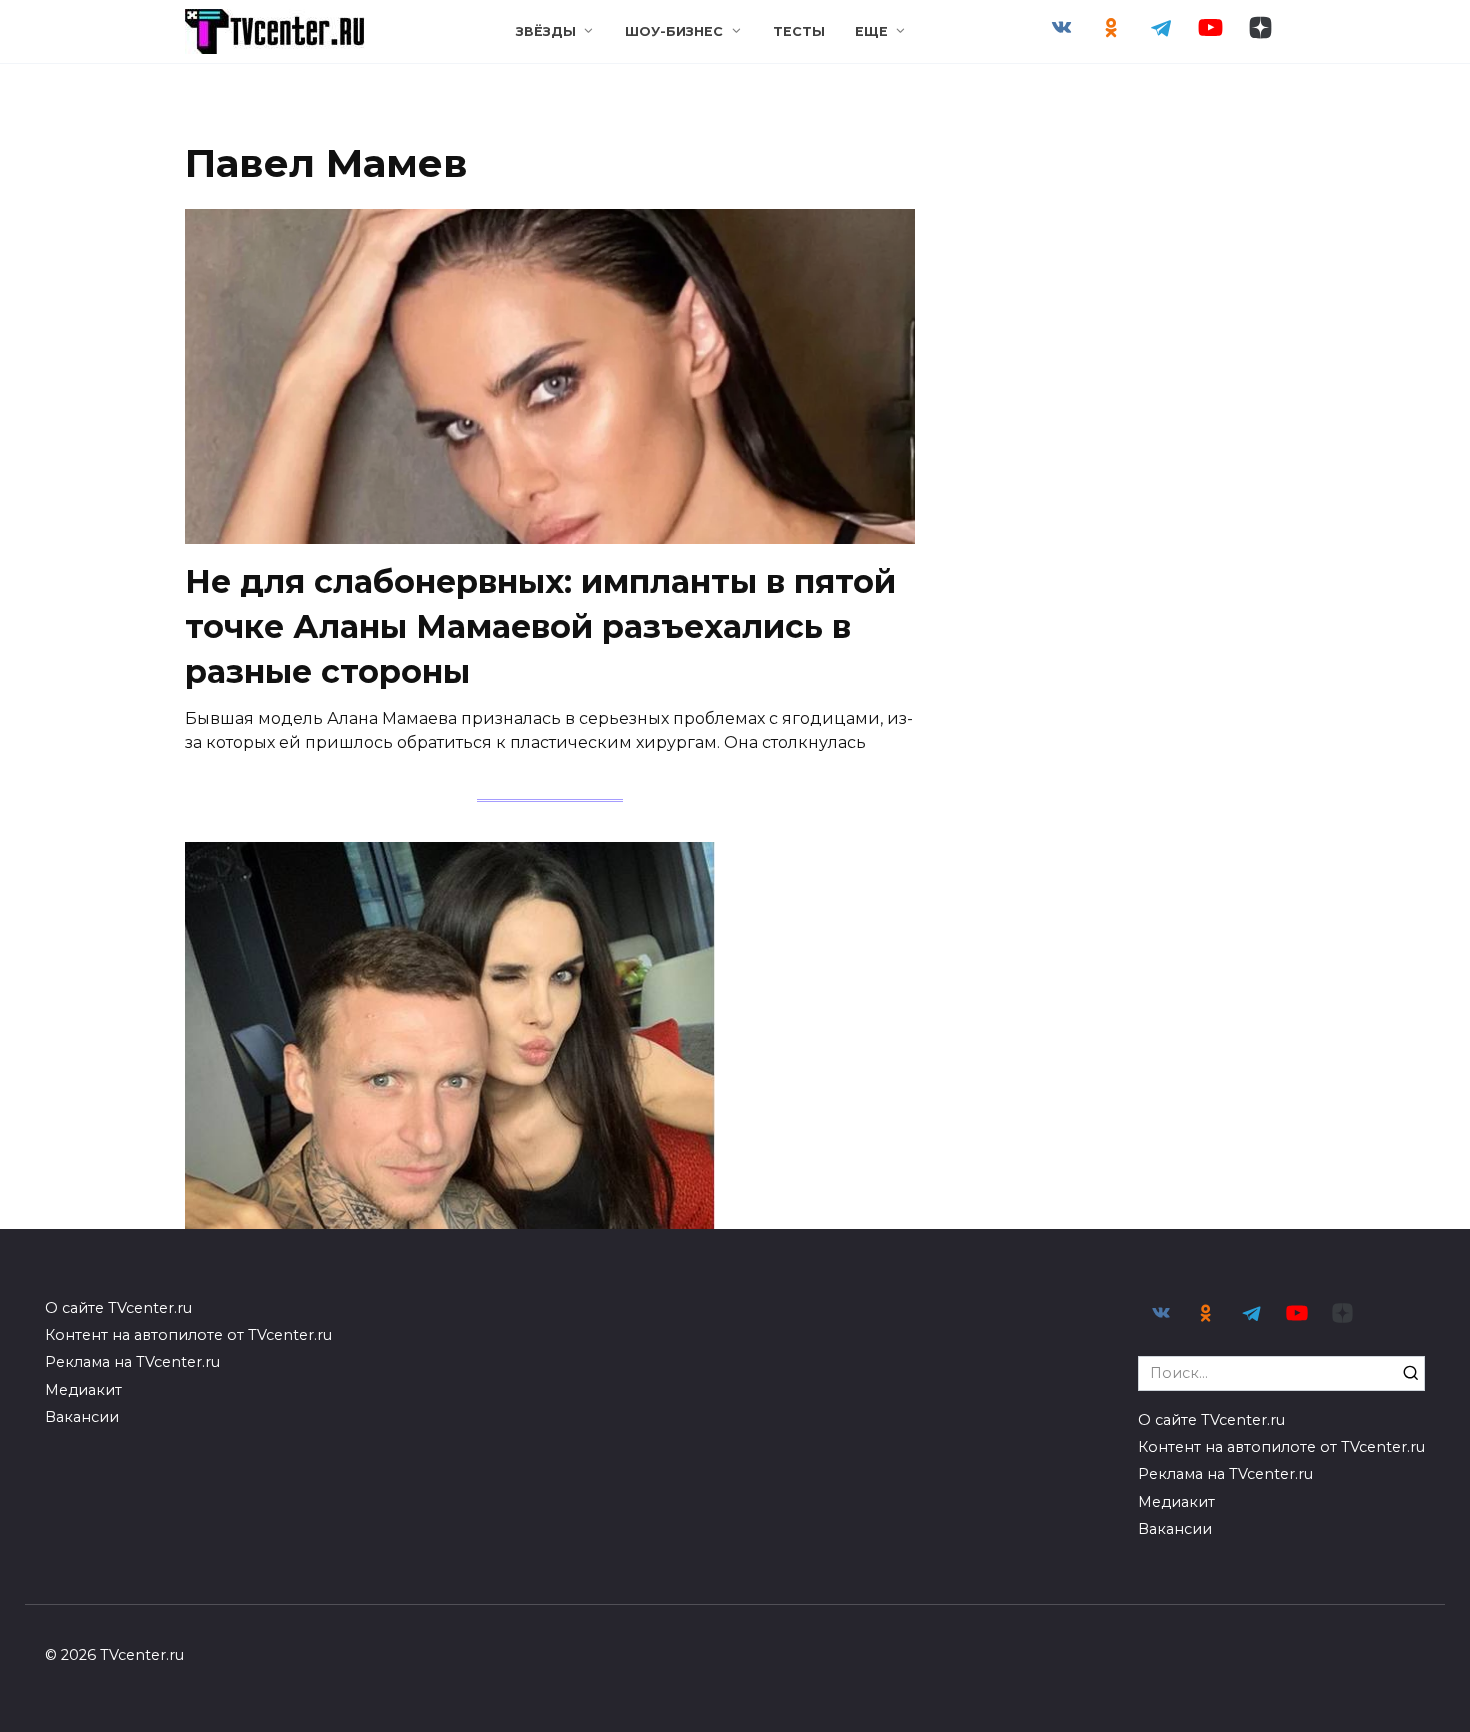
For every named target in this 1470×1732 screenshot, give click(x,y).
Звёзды (546, 31)
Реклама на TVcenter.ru (132, 1362)
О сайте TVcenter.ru (118, 1308)
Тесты (799, 31)
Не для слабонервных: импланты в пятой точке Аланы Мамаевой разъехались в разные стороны (540, 626)
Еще (871, 31)
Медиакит (83, 1390)
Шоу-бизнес (674, 31)
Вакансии (82, 1417)
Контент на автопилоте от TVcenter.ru (188, 1335)
